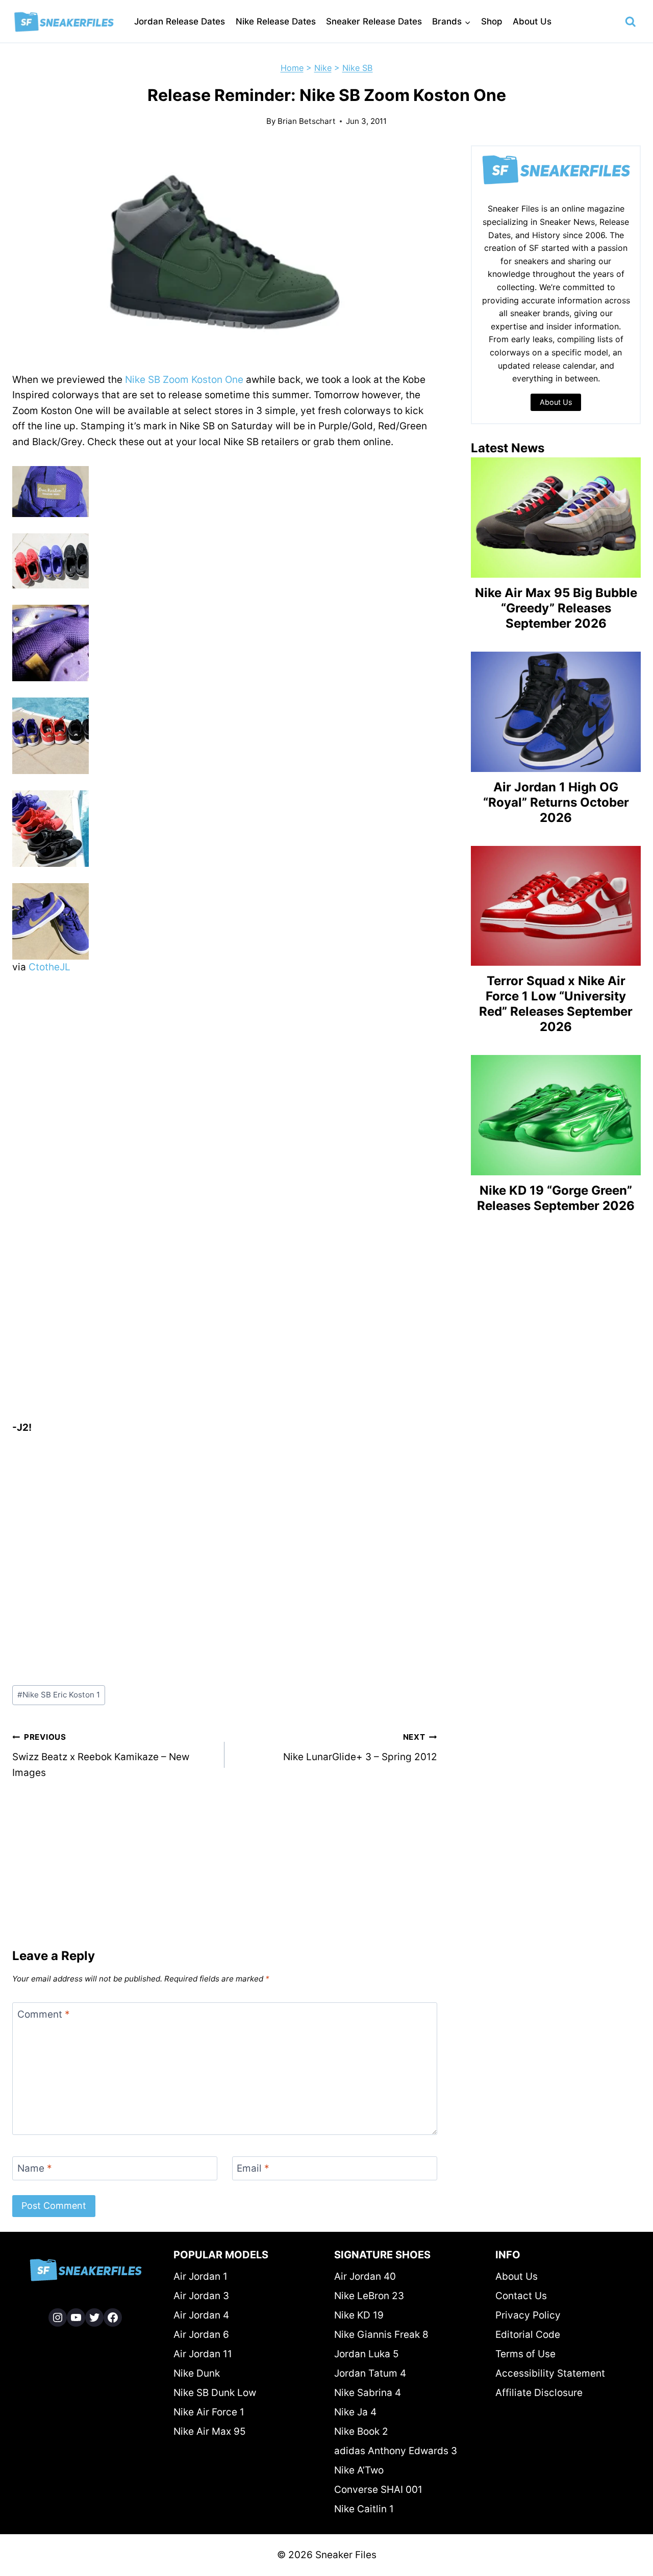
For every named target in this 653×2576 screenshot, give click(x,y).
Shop (492, 21)
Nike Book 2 (361, 2431)
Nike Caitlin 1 (364, 2509)
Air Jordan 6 (201, 2335)
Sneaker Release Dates (374, 21)
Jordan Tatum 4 (370, 2373)
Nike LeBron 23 (369, 2296)
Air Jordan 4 (201, 2315)
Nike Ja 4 (355, 2412)
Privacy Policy (528, 2315)
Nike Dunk (197, 2373)
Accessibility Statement (550, 2373)
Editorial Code (528, 2335)
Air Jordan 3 (201, 2296)
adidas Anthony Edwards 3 (396, 2451)
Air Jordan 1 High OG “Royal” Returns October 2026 (556, 802)
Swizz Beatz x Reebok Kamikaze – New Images (101, 1755)
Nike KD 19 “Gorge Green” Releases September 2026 (556, 1198)
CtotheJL (49, 967)
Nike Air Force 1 (209, 2412)
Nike (323, 68)
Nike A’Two (359, 2470)
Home (292, 68)
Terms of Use (525, 2354)
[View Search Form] (631, 22)
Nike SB (358, 68)
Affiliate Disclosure (539, 2393)
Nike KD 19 (359, 2315)
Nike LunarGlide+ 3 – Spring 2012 (360, 1747)
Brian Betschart (307, 121)
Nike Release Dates (276, 21)
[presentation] (556, 518)
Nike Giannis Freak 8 (381, 2335)
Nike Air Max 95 (210, 2431)
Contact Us (521, 2296)
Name (35, 2168)
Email (253, 2168)
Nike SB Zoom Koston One (184, 380)
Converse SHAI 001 (378, 2490)
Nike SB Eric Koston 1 (59, 1695)
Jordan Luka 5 (367, 2354)
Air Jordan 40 (365, 2276)
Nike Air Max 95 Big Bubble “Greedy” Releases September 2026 (556, 608)
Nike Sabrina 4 (368, 2393)
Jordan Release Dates (180, 21)
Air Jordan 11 (203, 2354)
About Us (532, 21)
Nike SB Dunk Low (215, 2393)
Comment (44, 2014)
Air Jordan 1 (200, 2276)
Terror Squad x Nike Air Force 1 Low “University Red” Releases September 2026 (556, 1004)
